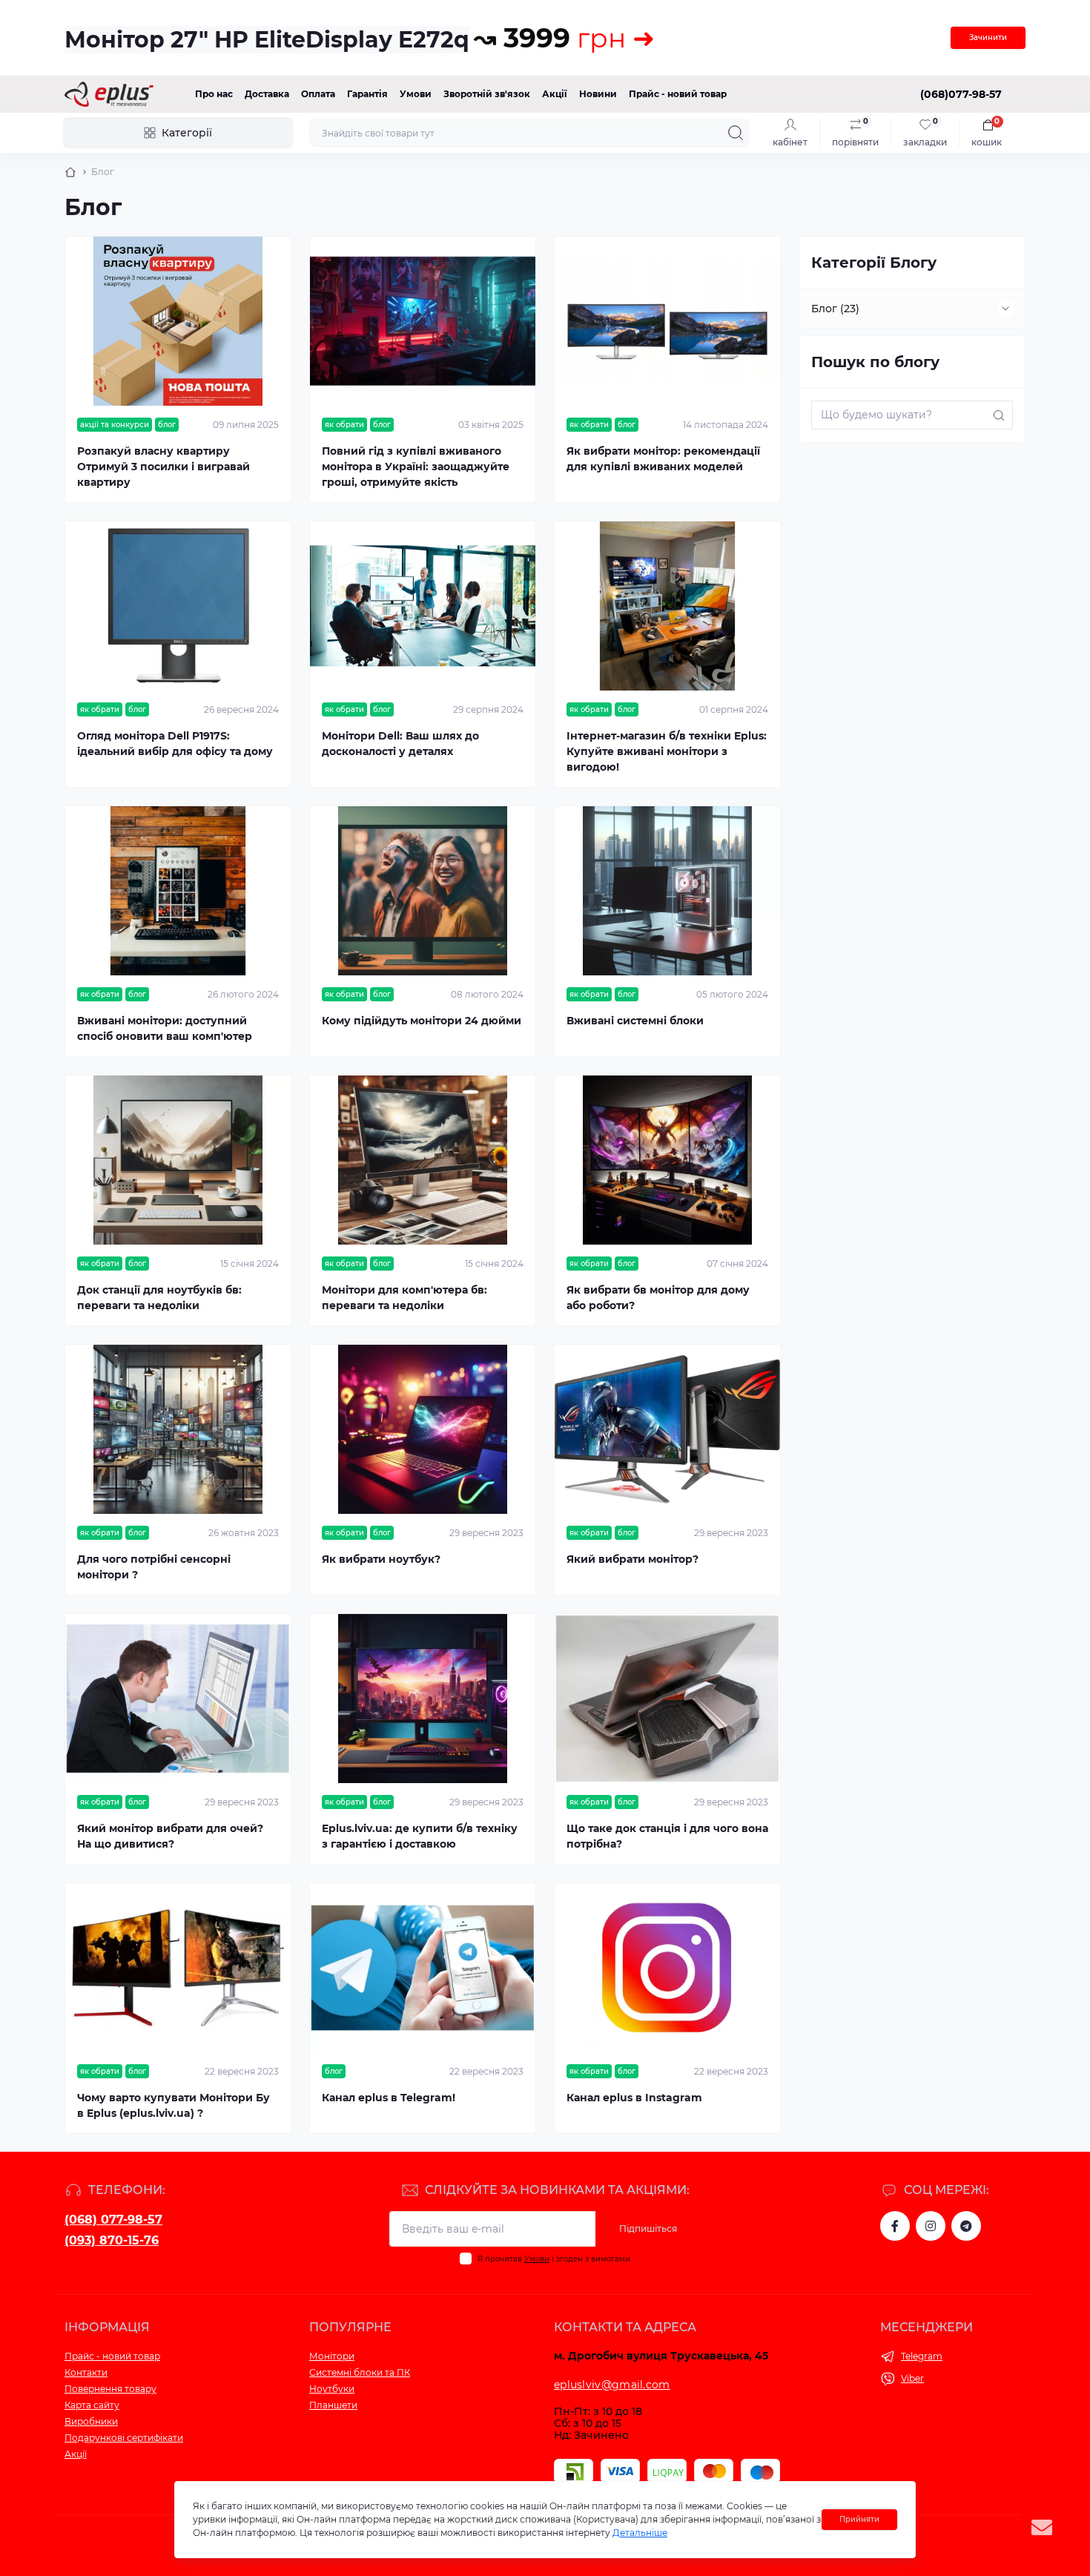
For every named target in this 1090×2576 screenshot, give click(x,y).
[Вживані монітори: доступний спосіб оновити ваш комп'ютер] (178, 891)
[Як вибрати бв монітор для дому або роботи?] (667, 1160)
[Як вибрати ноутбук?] (423, 1429)
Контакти (86, 2372)
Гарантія (367, 94)
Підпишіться (648, 2229)
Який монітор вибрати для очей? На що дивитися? (170, 1836)
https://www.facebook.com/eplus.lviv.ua (895, 2226)
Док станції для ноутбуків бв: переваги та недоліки (159, 1298)
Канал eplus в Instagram (634, 2098)
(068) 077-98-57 (113, 2220)
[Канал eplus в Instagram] (667, 1968)
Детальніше (640, 2533)
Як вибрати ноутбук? (381, 1559)
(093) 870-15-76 (112, 2240)
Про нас (214, 94)
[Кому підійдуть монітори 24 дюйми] (423, 891)
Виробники (91, 2421)
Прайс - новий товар (678, 94)
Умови (416, 94)
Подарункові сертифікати (124, 2438)
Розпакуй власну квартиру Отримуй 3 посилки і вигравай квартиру (163, 467)
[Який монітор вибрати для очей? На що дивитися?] (178, 1699)
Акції (555, 94)
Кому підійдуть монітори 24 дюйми (422, 1021)
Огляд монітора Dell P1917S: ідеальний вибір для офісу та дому (175, 744)
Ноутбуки (332, 2389)
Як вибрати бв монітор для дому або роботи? (658, 1298)
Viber (912, 2378)
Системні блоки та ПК (360, 2372)
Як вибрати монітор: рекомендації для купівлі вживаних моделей (663, 459)
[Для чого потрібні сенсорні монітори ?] (178, 1429)
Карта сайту (92, 2405)
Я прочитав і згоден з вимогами (554, 2259)
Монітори (332, 2356)
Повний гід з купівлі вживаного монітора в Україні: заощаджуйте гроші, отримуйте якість (416, 467)
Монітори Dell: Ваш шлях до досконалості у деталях (400, 744)
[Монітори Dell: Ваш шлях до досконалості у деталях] (423, 606)
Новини (598, 94)
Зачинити (988, 37)
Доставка (267, 94)
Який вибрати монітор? (632, 1559)
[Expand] (1005, 309)
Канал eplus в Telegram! (389, 2098)
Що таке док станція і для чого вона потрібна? (667, 1836)
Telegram (922, 2356)
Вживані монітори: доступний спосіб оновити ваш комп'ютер (165, 1028)
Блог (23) (835, 309)
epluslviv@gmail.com (612, 2385)
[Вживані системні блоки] (667, 891)
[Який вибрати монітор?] (667, 1429)
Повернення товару (110, 2389)
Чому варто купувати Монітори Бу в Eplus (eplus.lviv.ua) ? (174, 2105)
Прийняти (859, 2519)
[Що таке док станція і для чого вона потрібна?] (667, 1699)
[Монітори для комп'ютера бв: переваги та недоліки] (423, 1160)
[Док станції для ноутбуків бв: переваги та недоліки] (178, 1160)
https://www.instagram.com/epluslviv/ (931, 2226)
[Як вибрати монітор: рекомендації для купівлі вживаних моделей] (667, 321)
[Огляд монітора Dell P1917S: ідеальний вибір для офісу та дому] (178, 606)
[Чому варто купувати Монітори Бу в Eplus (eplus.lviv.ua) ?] (178, 1968)
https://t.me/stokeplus (966, 2226)
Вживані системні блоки (635, 1021)
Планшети (333, 2405)
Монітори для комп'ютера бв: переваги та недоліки (404, 1298)
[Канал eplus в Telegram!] (423, 1968)
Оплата (318, 94)
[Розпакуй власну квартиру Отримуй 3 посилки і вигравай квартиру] (178, 321)
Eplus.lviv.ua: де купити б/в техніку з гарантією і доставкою (420, 1836)
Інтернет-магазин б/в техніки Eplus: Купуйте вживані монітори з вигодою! (667, 751)
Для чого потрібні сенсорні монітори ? (154, 1567)
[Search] (736, 133)
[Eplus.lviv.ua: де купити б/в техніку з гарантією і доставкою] (423, 1699)
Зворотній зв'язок (487, 94)
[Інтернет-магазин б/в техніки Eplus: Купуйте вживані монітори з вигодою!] (667, 606)
